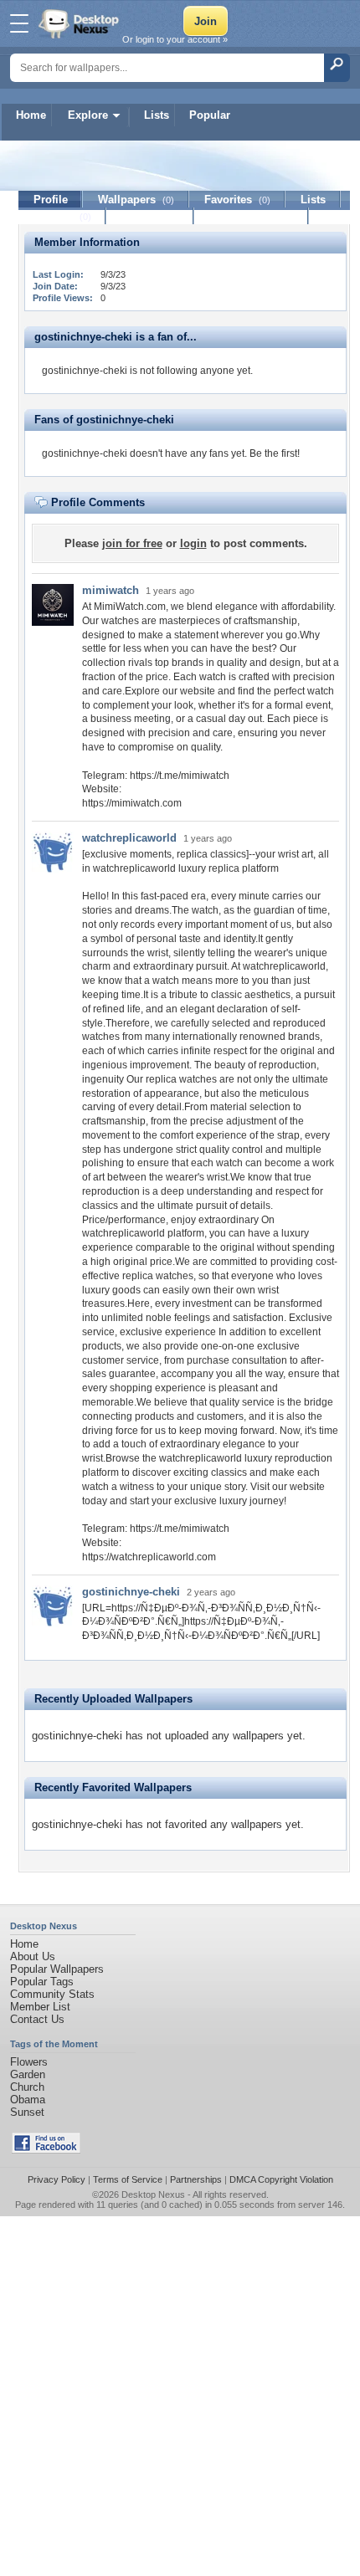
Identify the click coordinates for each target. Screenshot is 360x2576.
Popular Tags (42, 1982)
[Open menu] (19, 23)
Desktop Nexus (153, 2194)
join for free (132, 543)
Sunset (27, 2112)
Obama (28, 2100)
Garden (28, 2074)
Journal (62, 216)
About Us (33, 1956)
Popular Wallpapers (57, 1969)
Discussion (150, 216)
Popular (210, 115)
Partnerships (196, 2179)
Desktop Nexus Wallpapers (80, 23)
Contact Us (37, 2019)
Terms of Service (128, 2179)
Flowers (29, 2062)
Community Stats (52, 1994)
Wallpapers (136, 200)
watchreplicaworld (129, 838)
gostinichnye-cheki (131, 1592)
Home (31, 115)
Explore (88, 115)
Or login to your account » (175, 39)
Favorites (237, 200)
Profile (51, 200)
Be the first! (275, 453)
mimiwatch (111, 590)
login (193, 543)
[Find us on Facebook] (46, 2150)
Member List (40, 2007)
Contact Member (252, 216)
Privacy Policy (57, 2179)
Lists (157, 115)
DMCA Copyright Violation (281, 2179)
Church (27, 2087)
